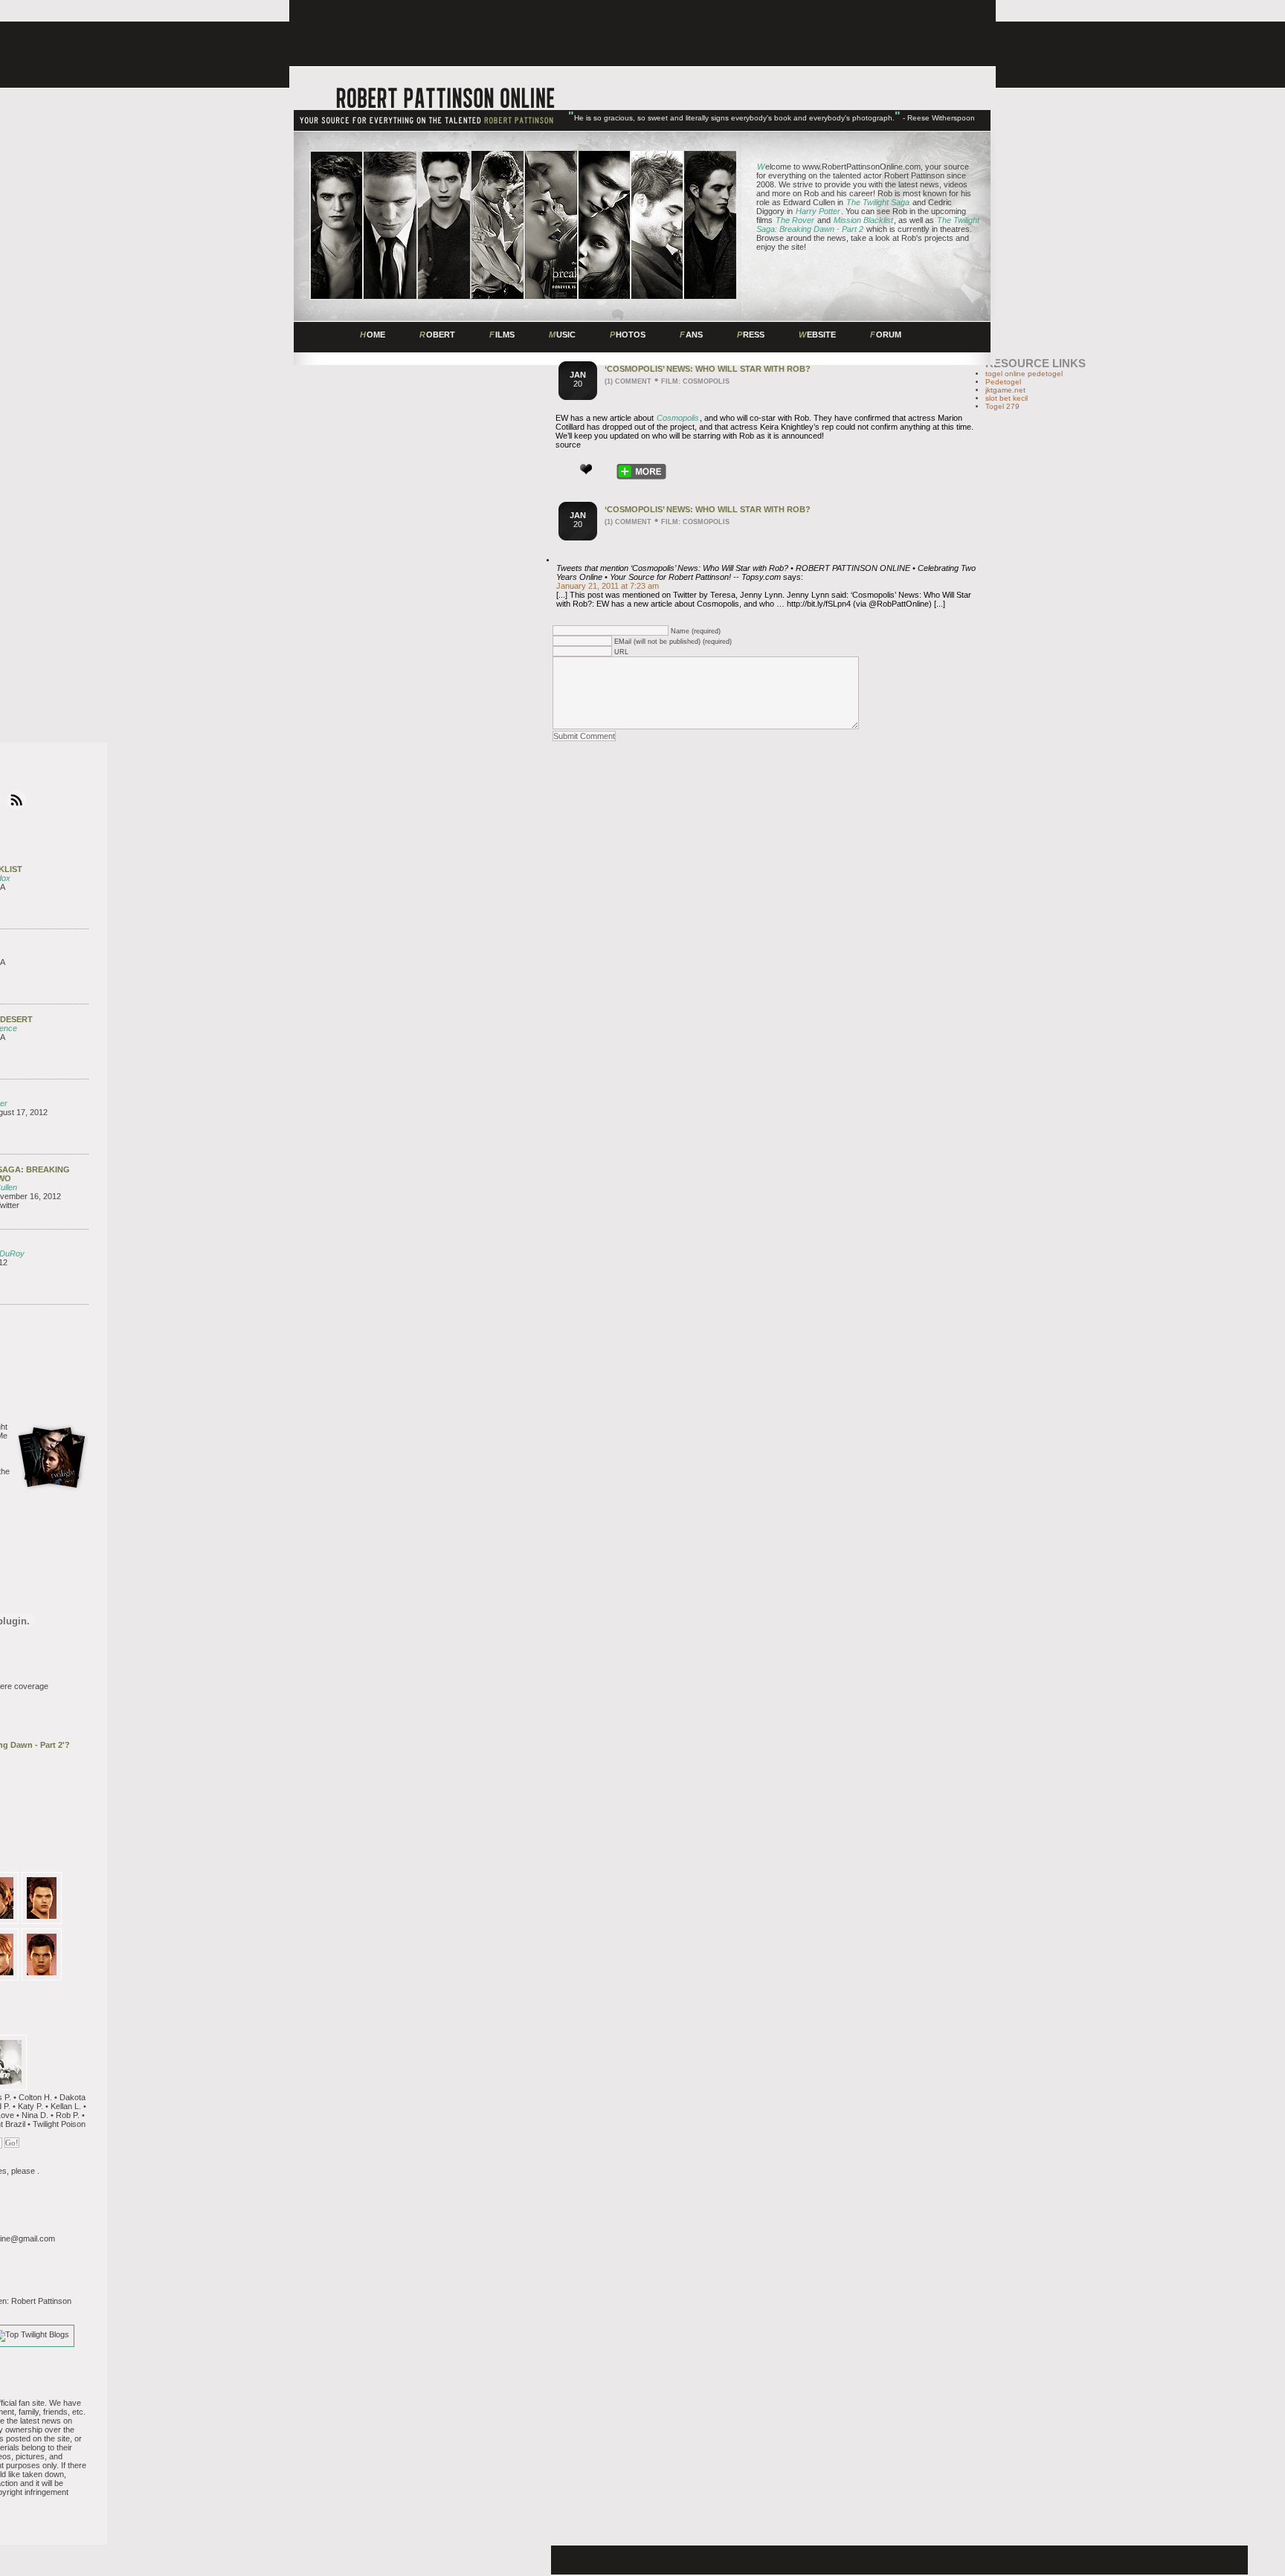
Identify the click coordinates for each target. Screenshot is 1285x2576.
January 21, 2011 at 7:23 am (608, 586)
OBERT (437, 335)
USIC (562, 335)
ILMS (502, 335)
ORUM (886, 335)
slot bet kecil (1007, 398)
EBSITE (817, 335)
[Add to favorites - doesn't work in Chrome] (586, 469)
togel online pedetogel (1024, 374)
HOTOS (628, 335)
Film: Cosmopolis (695, 381)
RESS (751, 335)
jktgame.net (1005, 390)
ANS (691, 335)
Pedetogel (1003, 382)
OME (373, 335)
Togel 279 (1002, 406)
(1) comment (628, 381)
